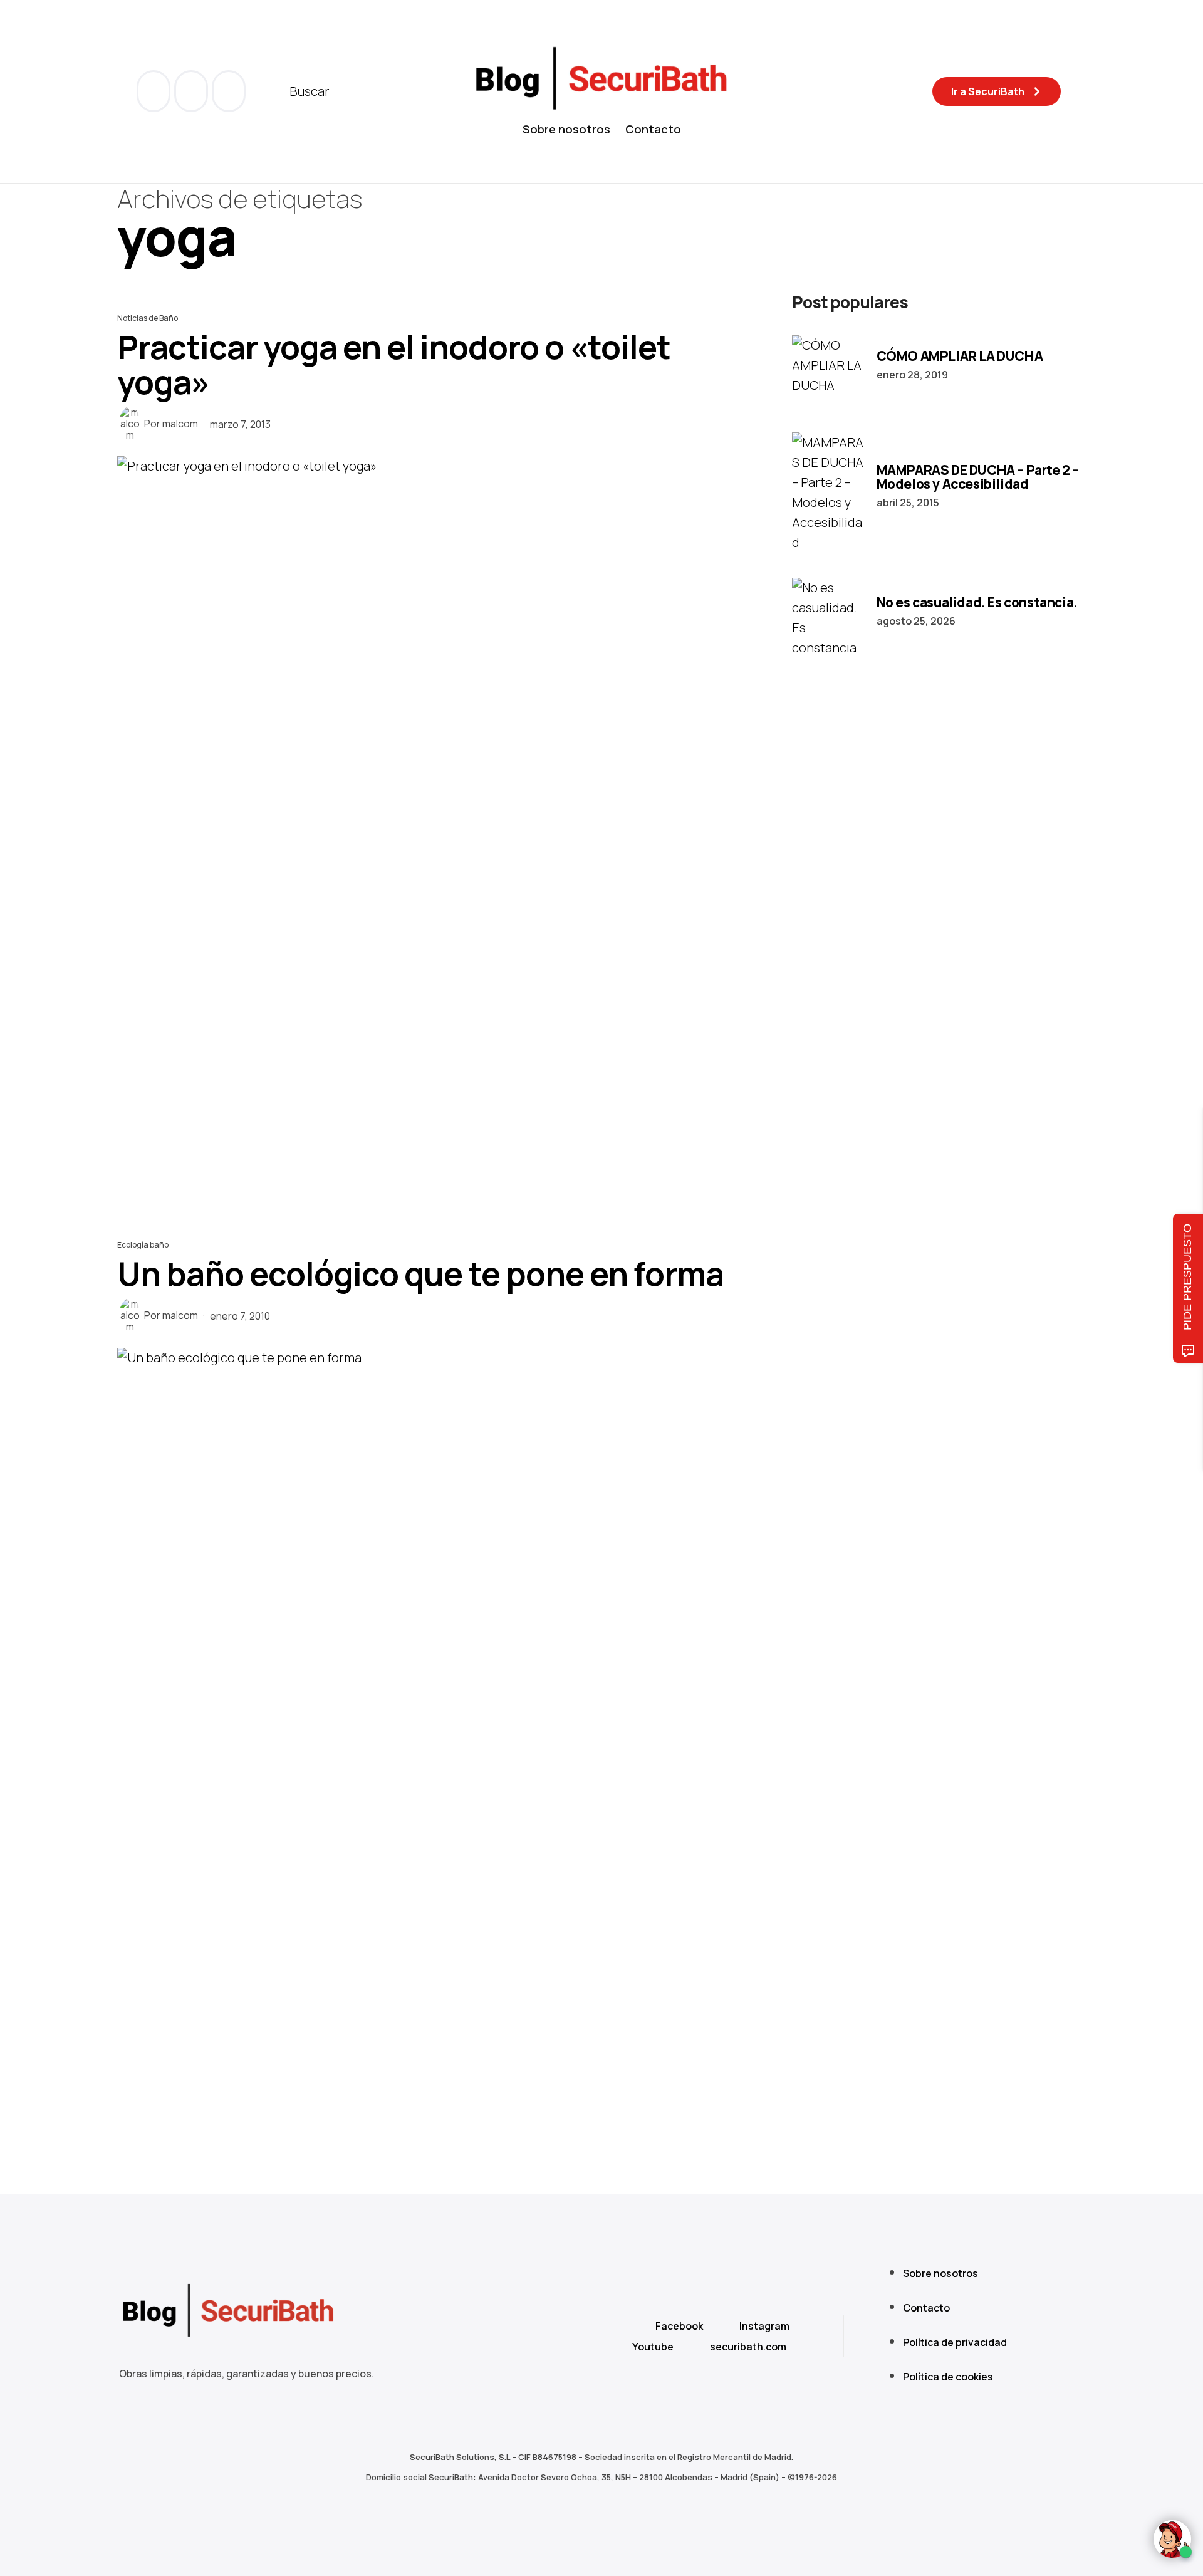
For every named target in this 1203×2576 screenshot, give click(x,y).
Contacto (653, 129)
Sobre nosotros (566, 129)
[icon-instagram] (229, 91)
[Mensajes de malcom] (130, 424)
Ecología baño (143, 1245)
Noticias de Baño (148, 318)
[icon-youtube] (192, 91)
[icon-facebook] (155, 91)
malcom (180, 424)
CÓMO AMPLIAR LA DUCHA (960, 356)
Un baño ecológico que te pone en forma (420, 1274)
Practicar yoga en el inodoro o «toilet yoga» (394, 364)
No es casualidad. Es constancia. (977, 602)
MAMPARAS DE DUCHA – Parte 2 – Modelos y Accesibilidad (978, 477)
